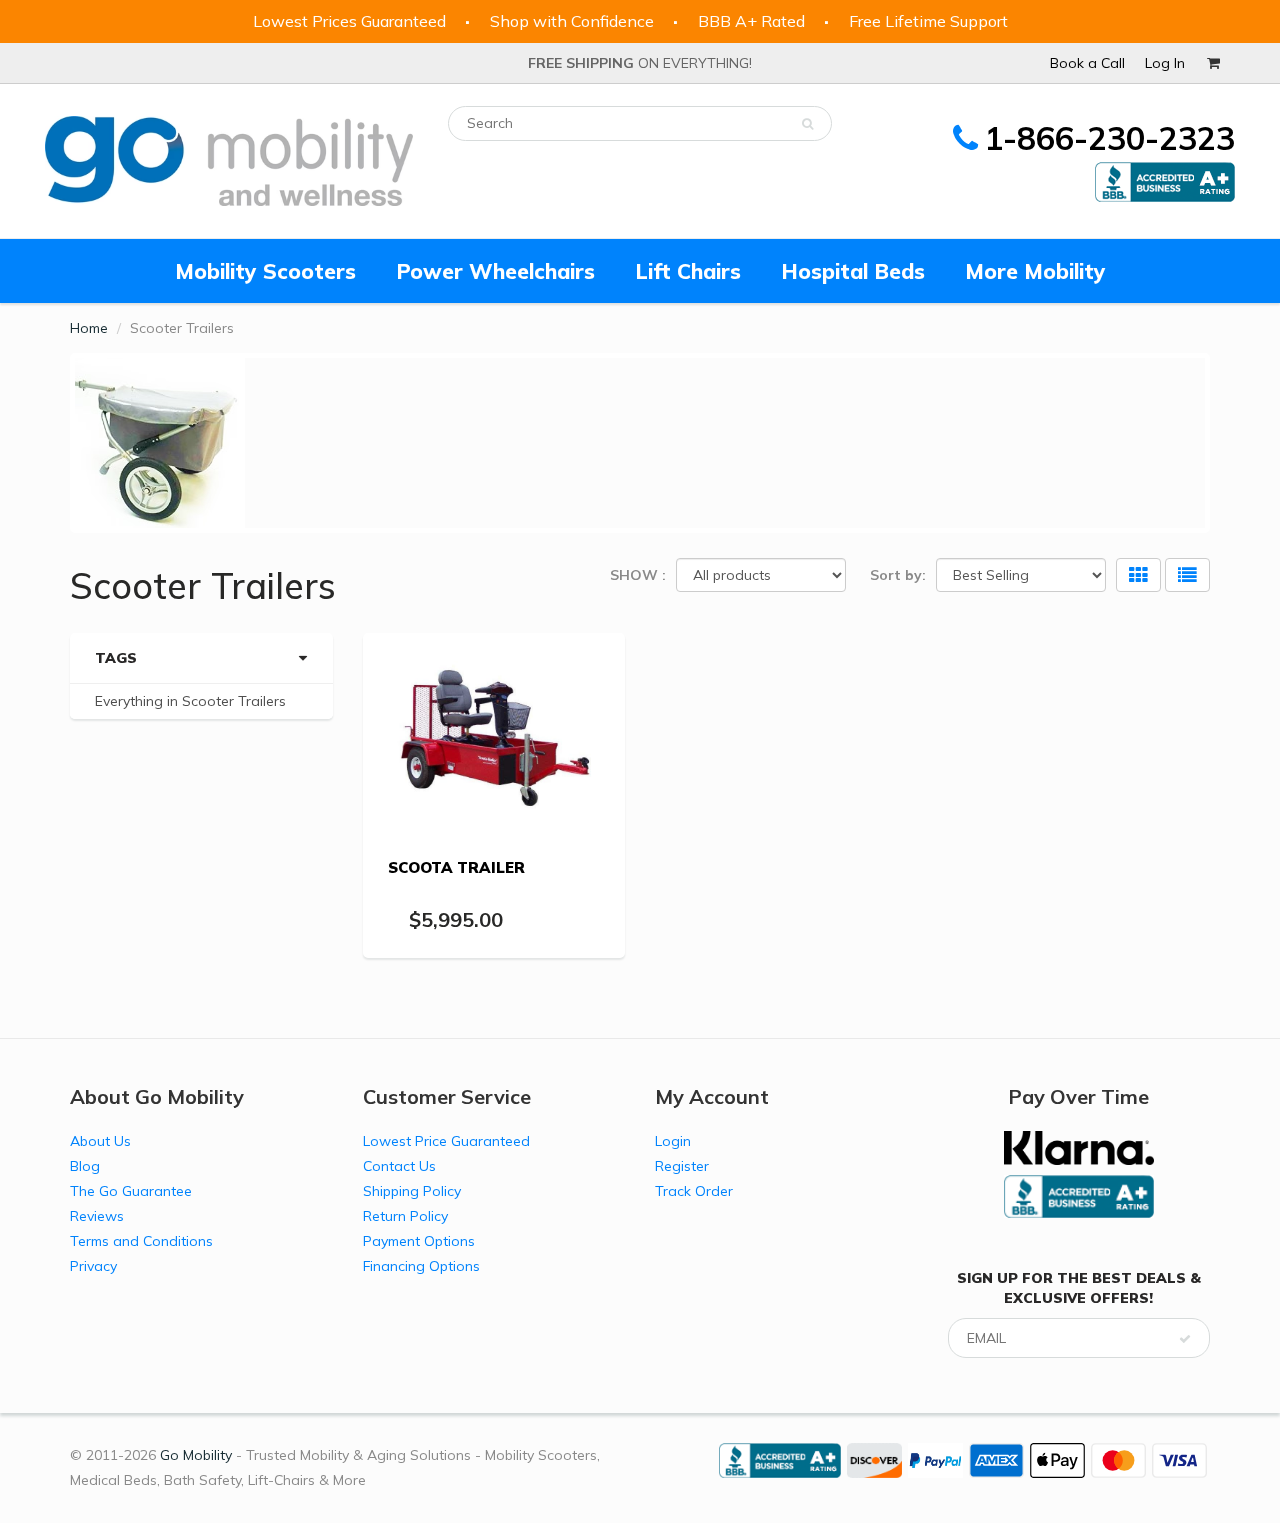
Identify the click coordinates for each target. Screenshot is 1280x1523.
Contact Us (399, 1166)
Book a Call (1087, 63)
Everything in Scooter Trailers (190, 701)
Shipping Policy (412, 1191)
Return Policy (405, 1216)
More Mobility (1035, 271)
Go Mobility (196, 1455)
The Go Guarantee (131, 1191)
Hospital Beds (853, 271)
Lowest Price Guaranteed (446, 1141)
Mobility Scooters (265, 271)
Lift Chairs (688, 271)
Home (89, 328)
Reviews (97, 1216)
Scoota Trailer (456, 867)
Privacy (93, 1266)
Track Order (694, 1191)
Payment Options (419, 1241)
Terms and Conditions (141, 1241)
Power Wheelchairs (495, 271)
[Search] (807, 124)
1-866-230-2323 (1109, 138)
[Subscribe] (1185, 1339)
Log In (1165, 63)
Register (682, 1166)
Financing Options (421, 1266)
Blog (85, 1166)
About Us (100, 1141)
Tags (116, 658)
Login (673, 1141)
